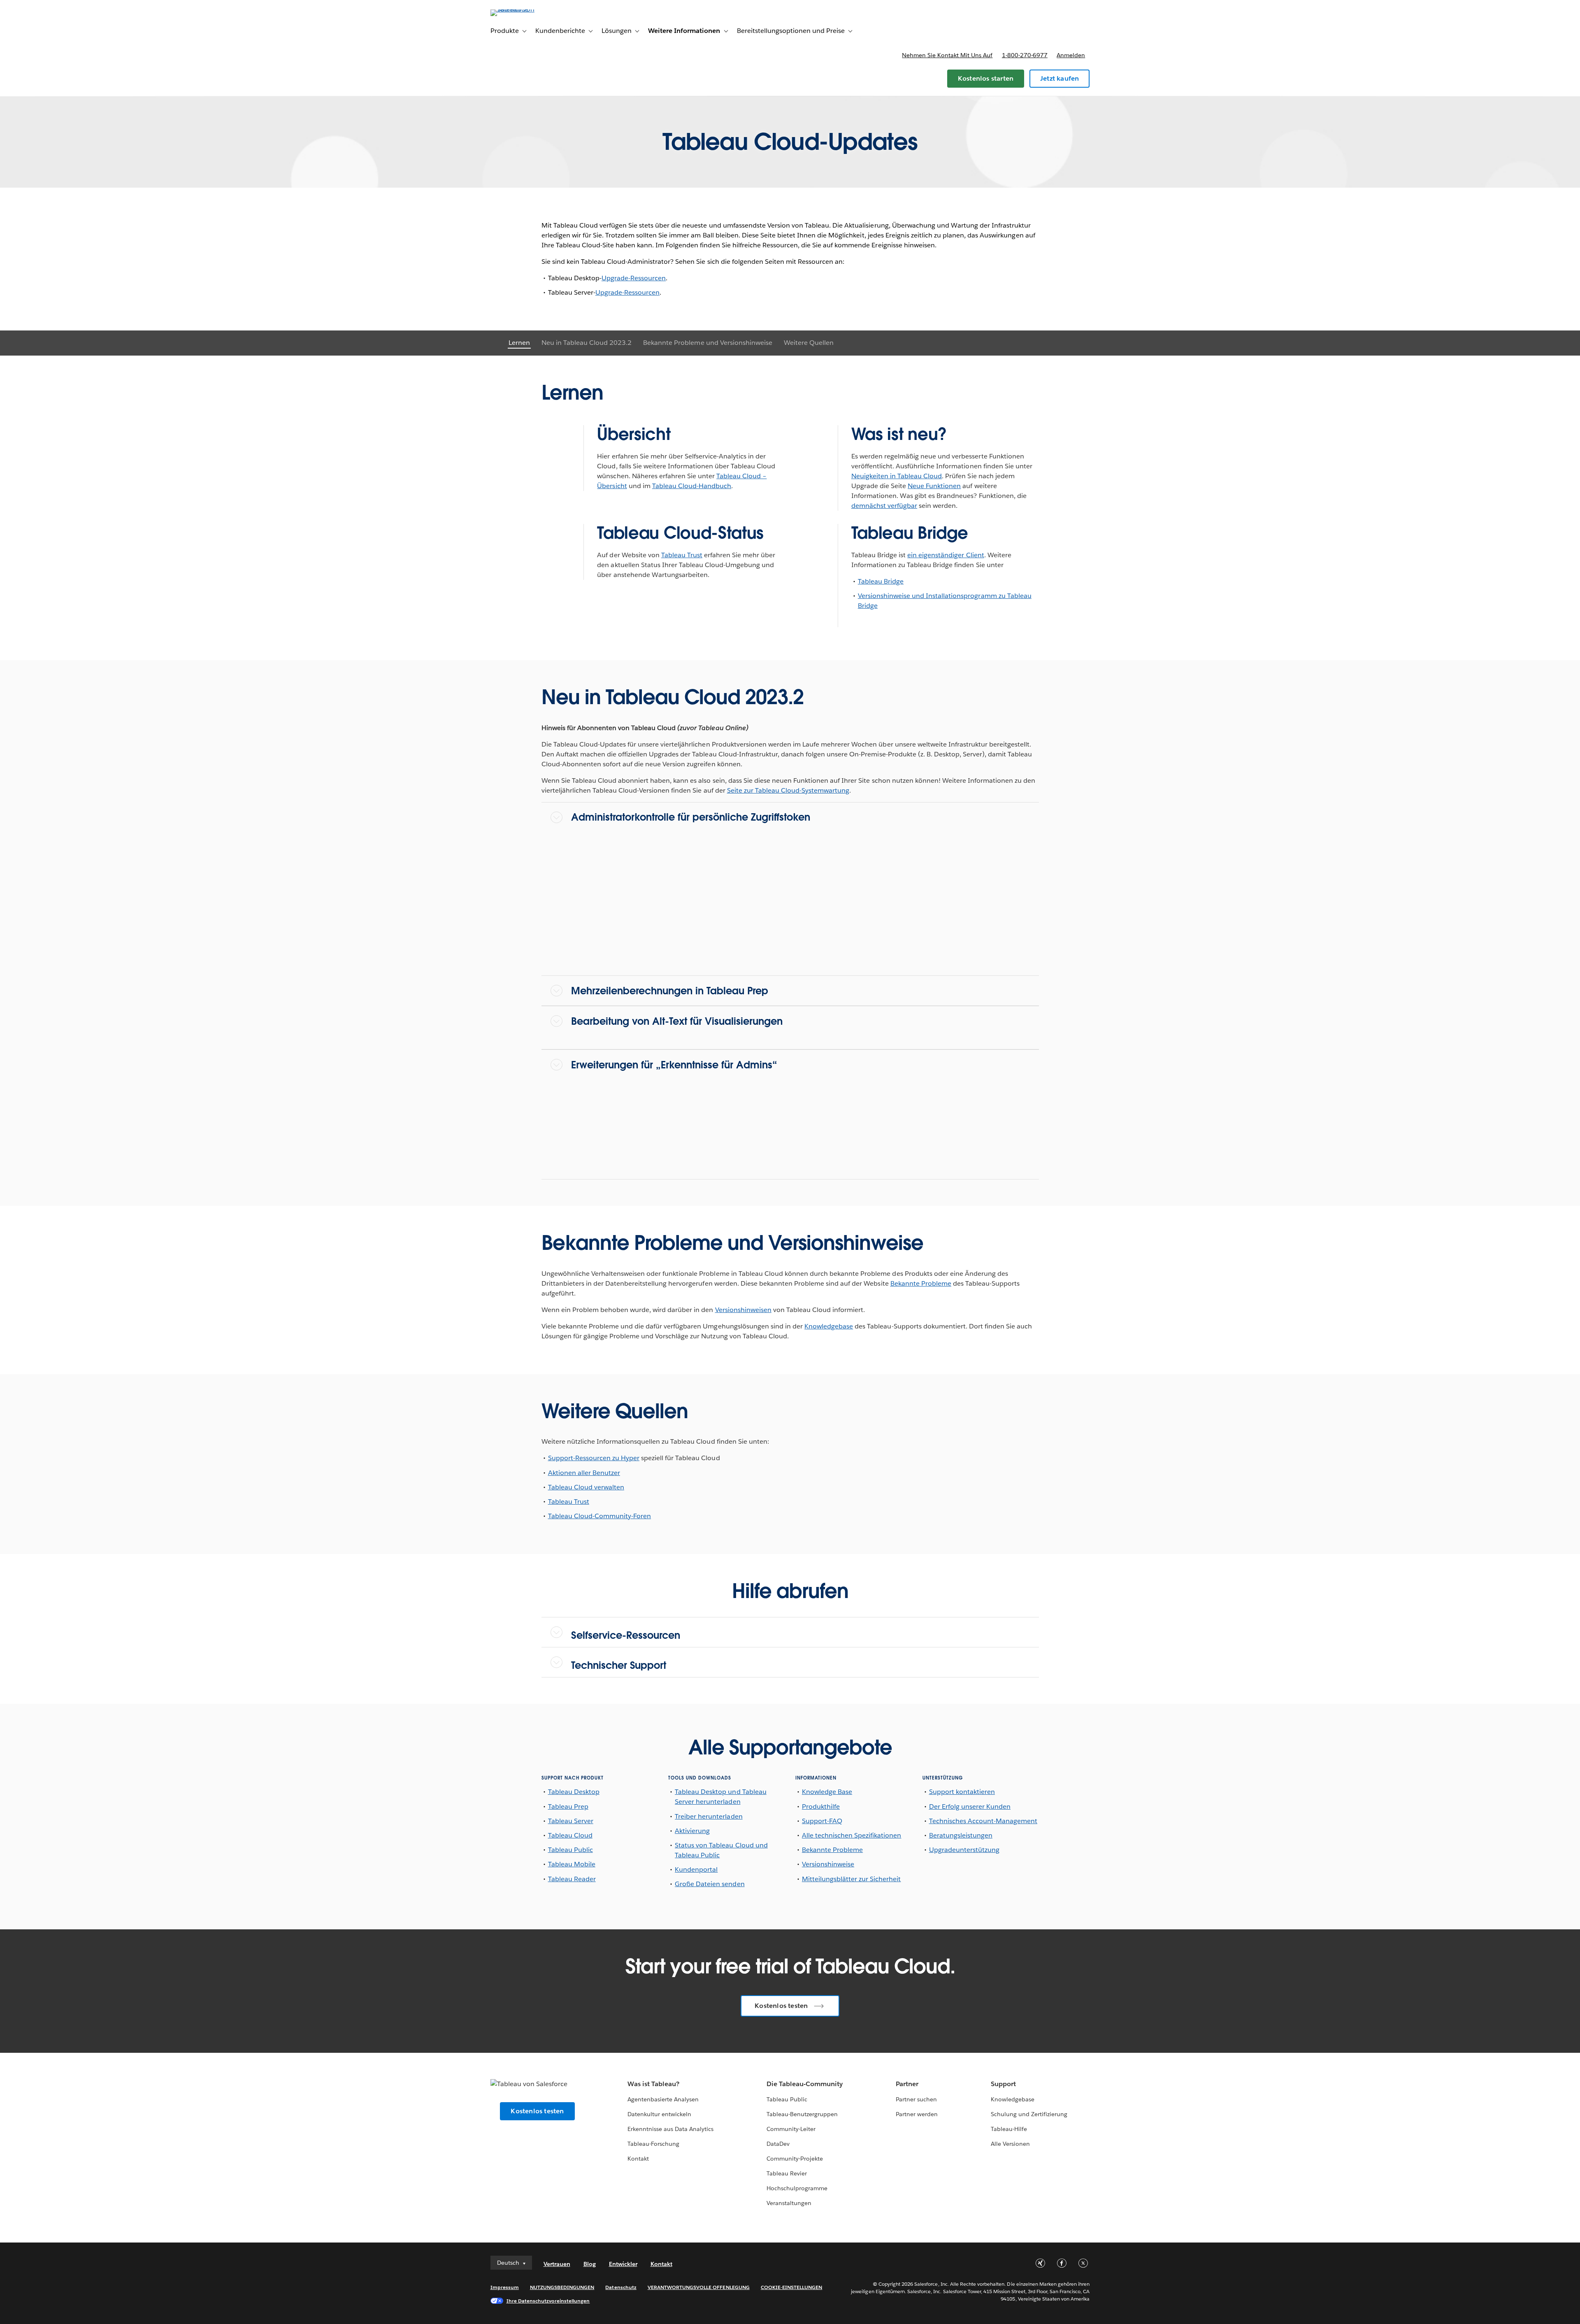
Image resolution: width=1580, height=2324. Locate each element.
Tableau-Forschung (653, 2144)
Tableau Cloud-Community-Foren (600, 1516)
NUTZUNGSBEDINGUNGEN (562, 2287)
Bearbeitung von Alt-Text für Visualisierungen (677, 1021)
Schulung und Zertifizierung (1029, 2114)
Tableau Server (571, 1821)
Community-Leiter (791, 2129)
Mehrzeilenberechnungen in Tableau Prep (670, 991)
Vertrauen (557, 2264)
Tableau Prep (568, 1806)
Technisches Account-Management (983, 1821)
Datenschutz (621, 2287)
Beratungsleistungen (961, 1835)
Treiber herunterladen (709, 1816)
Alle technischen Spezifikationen (852, 1835)
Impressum (505, 2287)
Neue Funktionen (934, 486)
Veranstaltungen (789, 2203)
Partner (907, 2084)
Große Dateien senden (710, 1884)
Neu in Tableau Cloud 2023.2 (587, 343)
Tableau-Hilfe (1009, 2129)
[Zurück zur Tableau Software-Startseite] (525, 9)
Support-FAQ (822, 1821)
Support (1003, 2084)
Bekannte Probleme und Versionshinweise (708, 343)
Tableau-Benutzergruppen (802, 2114)
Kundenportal (696, 1869)
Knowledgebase (829, 1326)
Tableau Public (570, 1850)
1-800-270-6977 (1025, 55)
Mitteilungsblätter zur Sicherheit (852, 1879)
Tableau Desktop (574, 1792)
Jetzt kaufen (1060, 78)
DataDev (778, 2144)
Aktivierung (692, 1831)
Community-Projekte (795, 2159)
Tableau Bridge (881, 581)
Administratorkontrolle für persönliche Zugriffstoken (691, 817)
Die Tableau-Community (805, 2084)
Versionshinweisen (743, 1310)
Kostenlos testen (781, 2006)
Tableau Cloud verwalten (586, 1487)
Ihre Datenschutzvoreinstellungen (548, 2301)
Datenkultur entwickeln (659, 2114)
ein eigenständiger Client (946, 555)
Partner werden (917, 2114)
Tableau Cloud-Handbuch (692, 486)
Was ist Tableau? (653, 2084)
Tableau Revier (787, 2173)
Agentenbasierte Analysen (663, 2099)
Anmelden (1071, 55)
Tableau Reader (572, 1879)
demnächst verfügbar (884, 506)
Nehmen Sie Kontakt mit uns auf (947, 55)
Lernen (519, 343)
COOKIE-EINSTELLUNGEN (792, 2287)
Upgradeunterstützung (964, 1850)
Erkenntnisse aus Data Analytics (671, 2129)
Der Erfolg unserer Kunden (970, 1806)
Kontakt (638, 2159)
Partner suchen (916, 2099)
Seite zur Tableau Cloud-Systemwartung (788, 790)
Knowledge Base (827, 1792)
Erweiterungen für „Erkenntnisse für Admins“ (674, 1065)
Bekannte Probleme (921, 1283)
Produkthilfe (821, 1806)
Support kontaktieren (962, 1792)
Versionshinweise (828, 1864)
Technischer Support (619, 1665)
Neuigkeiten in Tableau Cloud (897, 476)
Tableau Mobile (572, 1864)
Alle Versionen (1010, 2144)
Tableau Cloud (570, 1835)
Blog (590, 2264)
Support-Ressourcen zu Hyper (594, 1458)
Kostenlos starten (986, 78)
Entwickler (623, 2264)
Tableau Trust (682, 555)
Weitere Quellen (809, 343)
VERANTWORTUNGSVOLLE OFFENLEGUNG (699, 2287)
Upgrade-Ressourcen (634, 278)
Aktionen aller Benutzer (584, 1473)
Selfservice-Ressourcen (626, 1635)
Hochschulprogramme (797, 2188)
